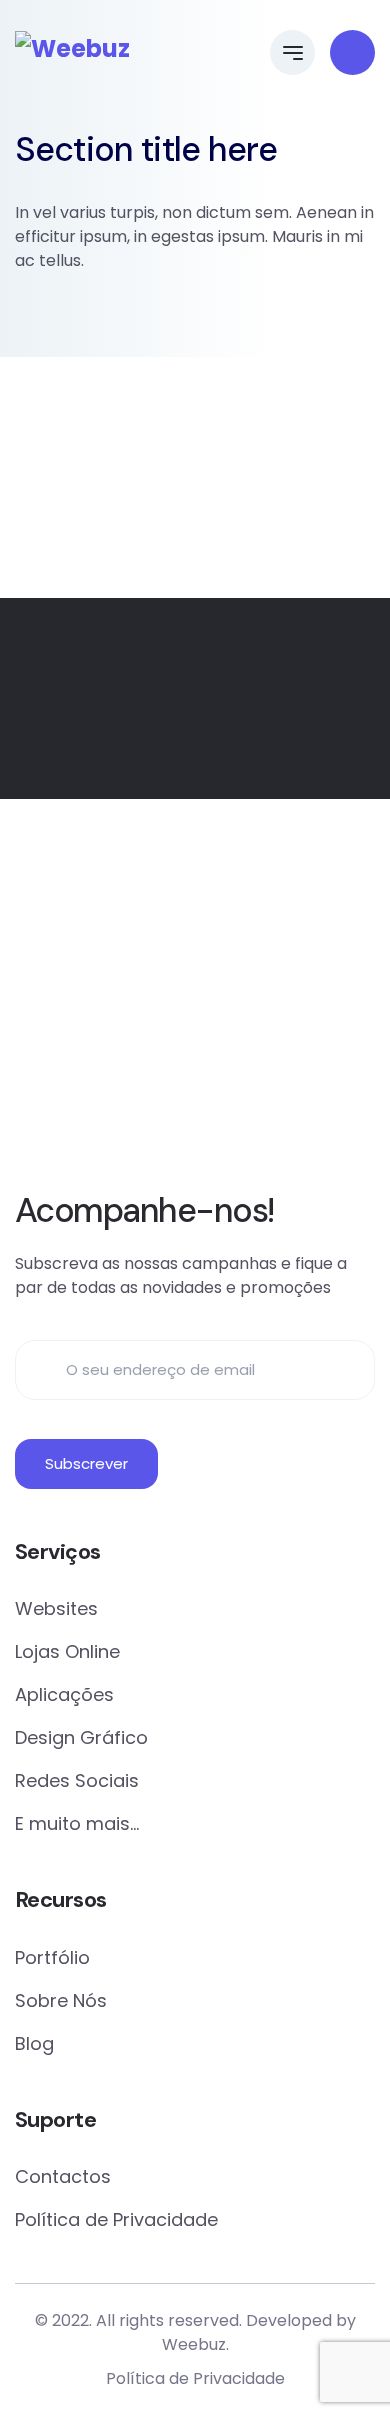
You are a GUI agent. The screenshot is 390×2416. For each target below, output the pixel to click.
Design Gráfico (81, 1737)
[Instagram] (223, 1121)
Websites (56, 1608)
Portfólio (52, 1957)
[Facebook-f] (167, 1121)
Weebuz (194, 2344)
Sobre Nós (61, 2000)
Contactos (63, 2176)
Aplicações (64, 1694)
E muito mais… (77, 1823)
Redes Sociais (77, 1780)
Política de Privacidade (116, 2219)
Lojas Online (67, 1651)
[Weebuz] (72, 48)
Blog (34, 2043)
